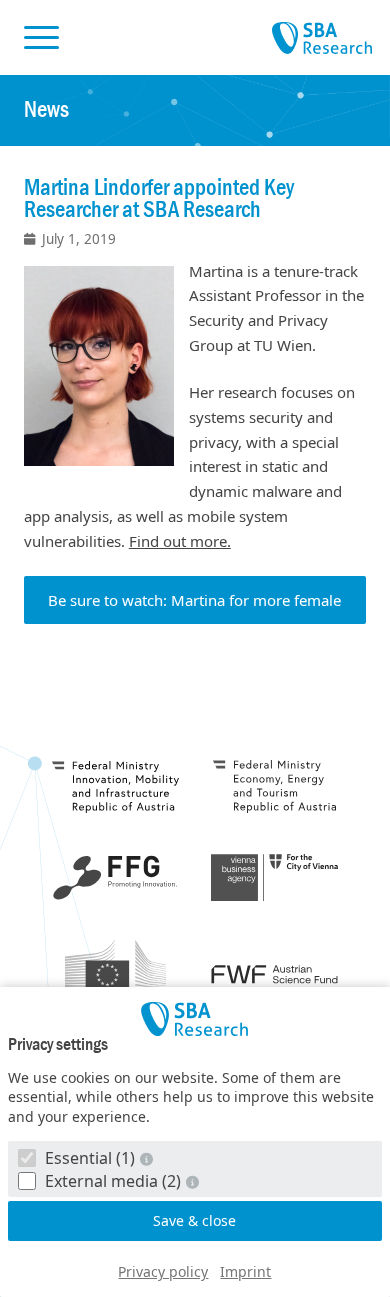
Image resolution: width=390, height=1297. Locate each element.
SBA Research (322, 39)
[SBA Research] (195, 1019)
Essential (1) (90, 1158)
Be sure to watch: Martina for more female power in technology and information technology (194, 607)
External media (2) (113, 1181)
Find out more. (180, 541)
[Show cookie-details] (149, 1158)
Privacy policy (163, 1271)
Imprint (245, 1271)
